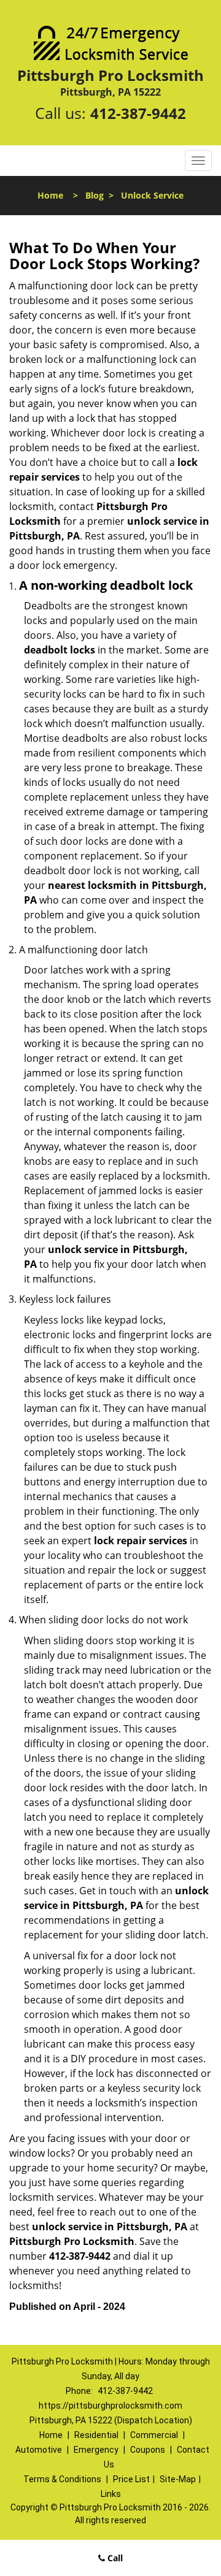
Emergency (96, 2450)
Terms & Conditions (62, 2479)
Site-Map (178, 2479)
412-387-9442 (138, 113)
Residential (96, 2435)
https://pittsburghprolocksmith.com (110, 2406)
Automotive (39, 2450)
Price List (131, 2479)
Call (114, 2558)
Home (50, 195)
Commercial (154, 2435)
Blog (95, 195)
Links (111, 2494)
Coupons (148, 2450)
